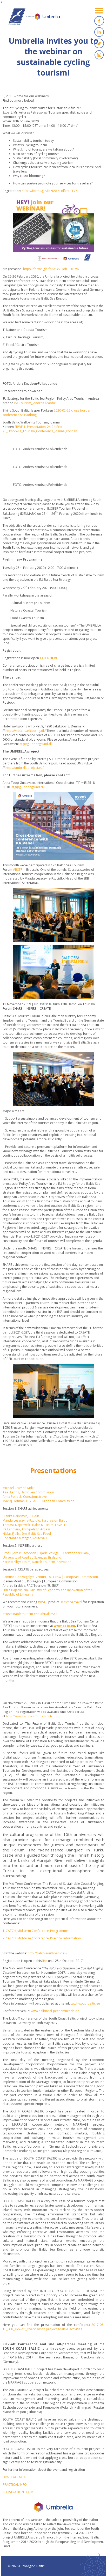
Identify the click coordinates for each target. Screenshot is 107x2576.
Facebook (99, 21)
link (45, 1961)
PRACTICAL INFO (15, 2485)
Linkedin (99, 32)
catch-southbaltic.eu (85, 2003)
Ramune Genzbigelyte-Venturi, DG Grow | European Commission (50, 1577)
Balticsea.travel (71, 1602)
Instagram (99, 55)
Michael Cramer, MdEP (19, 1488)
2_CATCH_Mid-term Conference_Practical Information (42, 1938)
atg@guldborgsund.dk (36, 744)
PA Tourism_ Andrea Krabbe (35, 403)
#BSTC (43, 1602)
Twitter (99, 43)
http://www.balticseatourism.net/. (29, 1716)
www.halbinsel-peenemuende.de (55, 2011)
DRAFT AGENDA (14, 2477)
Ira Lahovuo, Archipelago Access (26, 1529)
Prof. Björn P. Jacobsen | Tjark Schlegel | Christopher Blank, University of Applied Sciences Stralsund (46, 1555)
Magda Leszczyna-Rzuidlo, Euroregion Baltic (35, 1520)
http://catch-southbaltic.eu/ (48, 1953)
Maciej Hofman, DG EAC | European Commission (38, 1501)
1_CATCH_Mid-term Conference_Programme (35, 1931)
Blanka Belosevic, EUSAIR (21, 1516)
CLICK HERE (49, 658)
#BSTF (18, 870)
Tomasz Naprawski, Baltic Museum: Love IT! (34, 1525)
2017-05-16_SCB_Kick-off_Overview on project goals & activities (53, 2327)
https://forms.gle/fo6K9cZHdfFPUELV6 (50, 191)
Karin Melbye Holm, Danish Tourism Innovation (37, 1562)
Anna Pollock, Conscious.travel (25, 1497)
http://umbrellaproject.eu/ (25, 768)
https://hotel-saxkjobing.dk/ (26, 731)
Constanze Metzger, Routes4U (25, 1538)
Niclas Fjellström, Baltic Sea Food (27, 1534)
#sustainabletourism (18, 1614)
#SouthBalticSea (46, 1614)
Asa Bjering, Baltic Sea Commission (28, 1492)
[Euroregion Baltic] (34, 18)
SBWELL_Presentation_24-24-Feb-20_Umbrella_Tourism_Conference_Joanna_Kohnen (40, 429)
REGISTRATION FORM (18, 2492)
